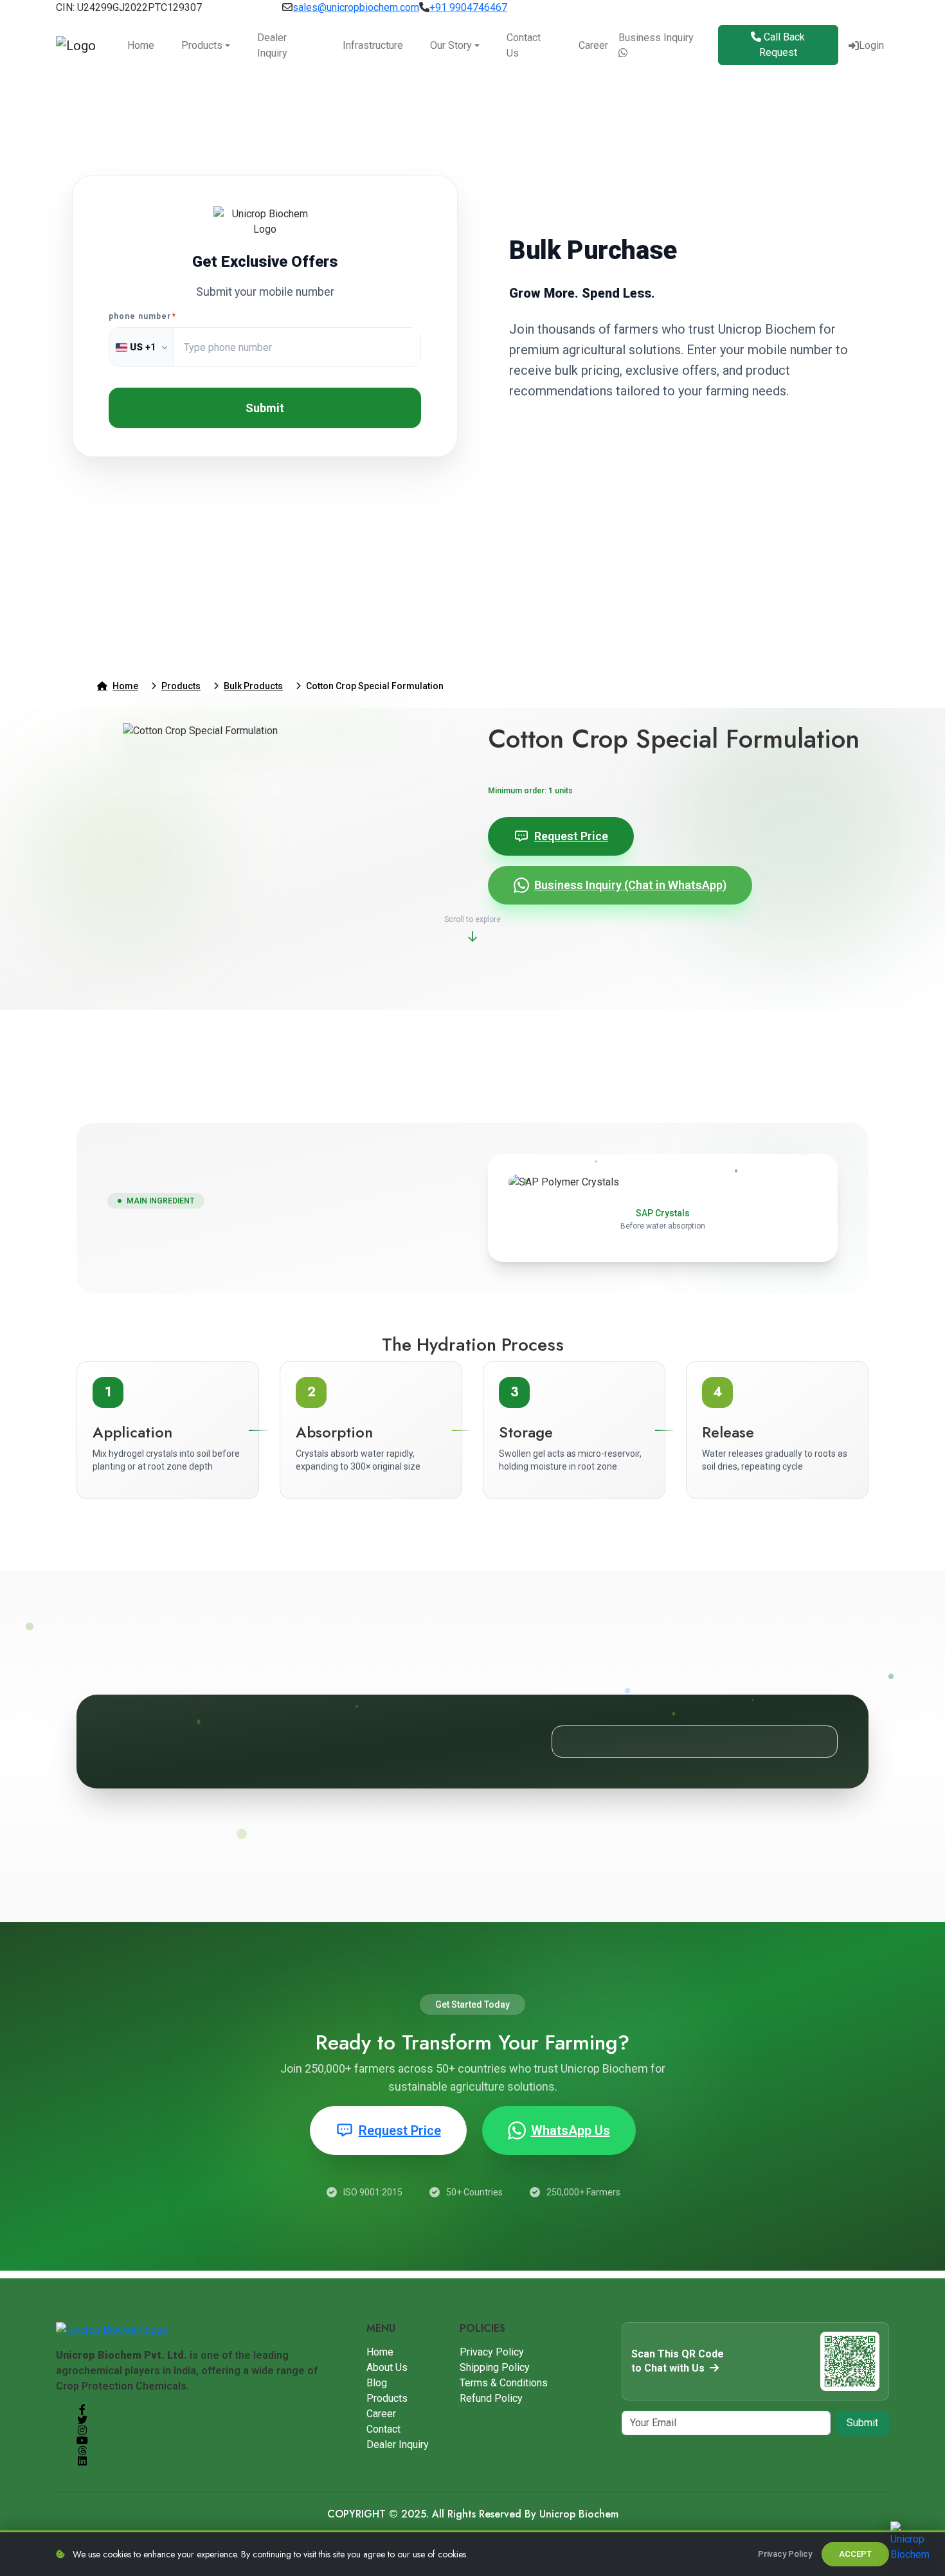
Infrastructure (373, 45)
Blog (377, 2383)
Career (593, 45)
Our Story (451, 45)
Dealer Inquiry (272, 45)
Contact (383, 2429)
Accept (855, 2554)
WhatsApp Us (571, 2130)
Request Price (571, 836)
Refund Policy (491, 2398)
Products (202, 45)
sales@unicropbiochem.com (356, 7)
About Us (387, 2367)
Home (141, 45)
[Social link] (82, 2409)
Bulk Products (253, 686)
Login (871, 45)
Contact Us (524, 45)
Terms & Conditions (504, 2383)
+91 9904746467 (468, 7)
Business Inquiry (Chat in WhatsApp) (630, 885)
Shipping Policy (495, 2367)
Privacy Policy (492, 2352)
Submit (265, 408)
